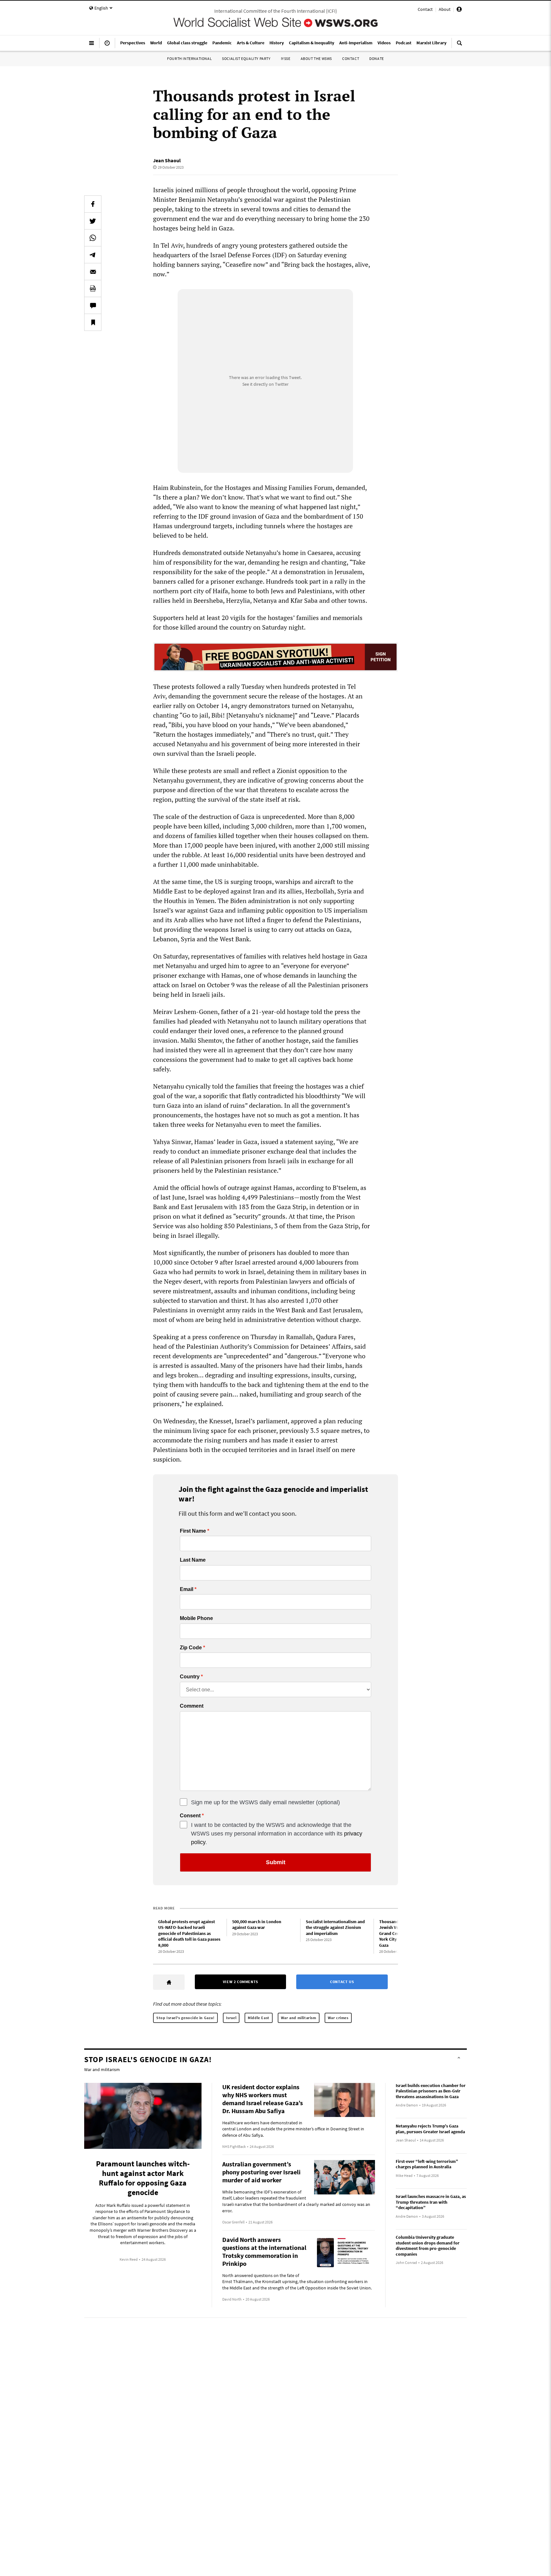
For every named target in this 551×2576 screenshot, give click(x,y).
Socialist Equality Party (246, 58)
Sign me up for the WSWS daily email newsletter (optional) (265, 1802)
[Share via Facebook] (93, 204)
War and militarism (299, 2018)
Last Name (193, 1560)
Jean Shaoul (167, 160)
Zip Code (191, 1648)
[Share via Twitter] (93, 221)
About (445, 9)
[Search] (459, 46)
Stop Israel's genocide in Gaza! (185, 2018)
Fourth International (189, 58)
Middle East (259, 2018)
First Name (193, 1531)
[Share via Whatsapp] (93, 238)
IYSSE (286, 58)
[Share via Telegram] (93, 255)
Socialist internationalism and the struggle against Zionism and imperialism (335, 1927)
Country (190, 1677)
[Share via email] (93, 272)
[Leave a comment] (93, 305)
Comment (192, 1706)
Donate (377, 58)
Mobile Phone (196, 1618)
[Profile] (459, 10)
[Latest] (107, 46)
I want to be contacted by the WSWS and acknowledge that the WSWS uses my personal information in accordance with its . (277, 1834)
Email (187, 1589)
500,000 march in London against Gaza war (257, 1925)
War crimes (338, 2018)
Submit (276, 1862)
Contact (425, 9)
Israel (231, 2018)
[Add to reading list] (93, 322)
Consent (190, 1816)
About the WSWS (316, 58)
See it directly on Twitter (265, 384)
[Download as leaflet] (93, 288)
